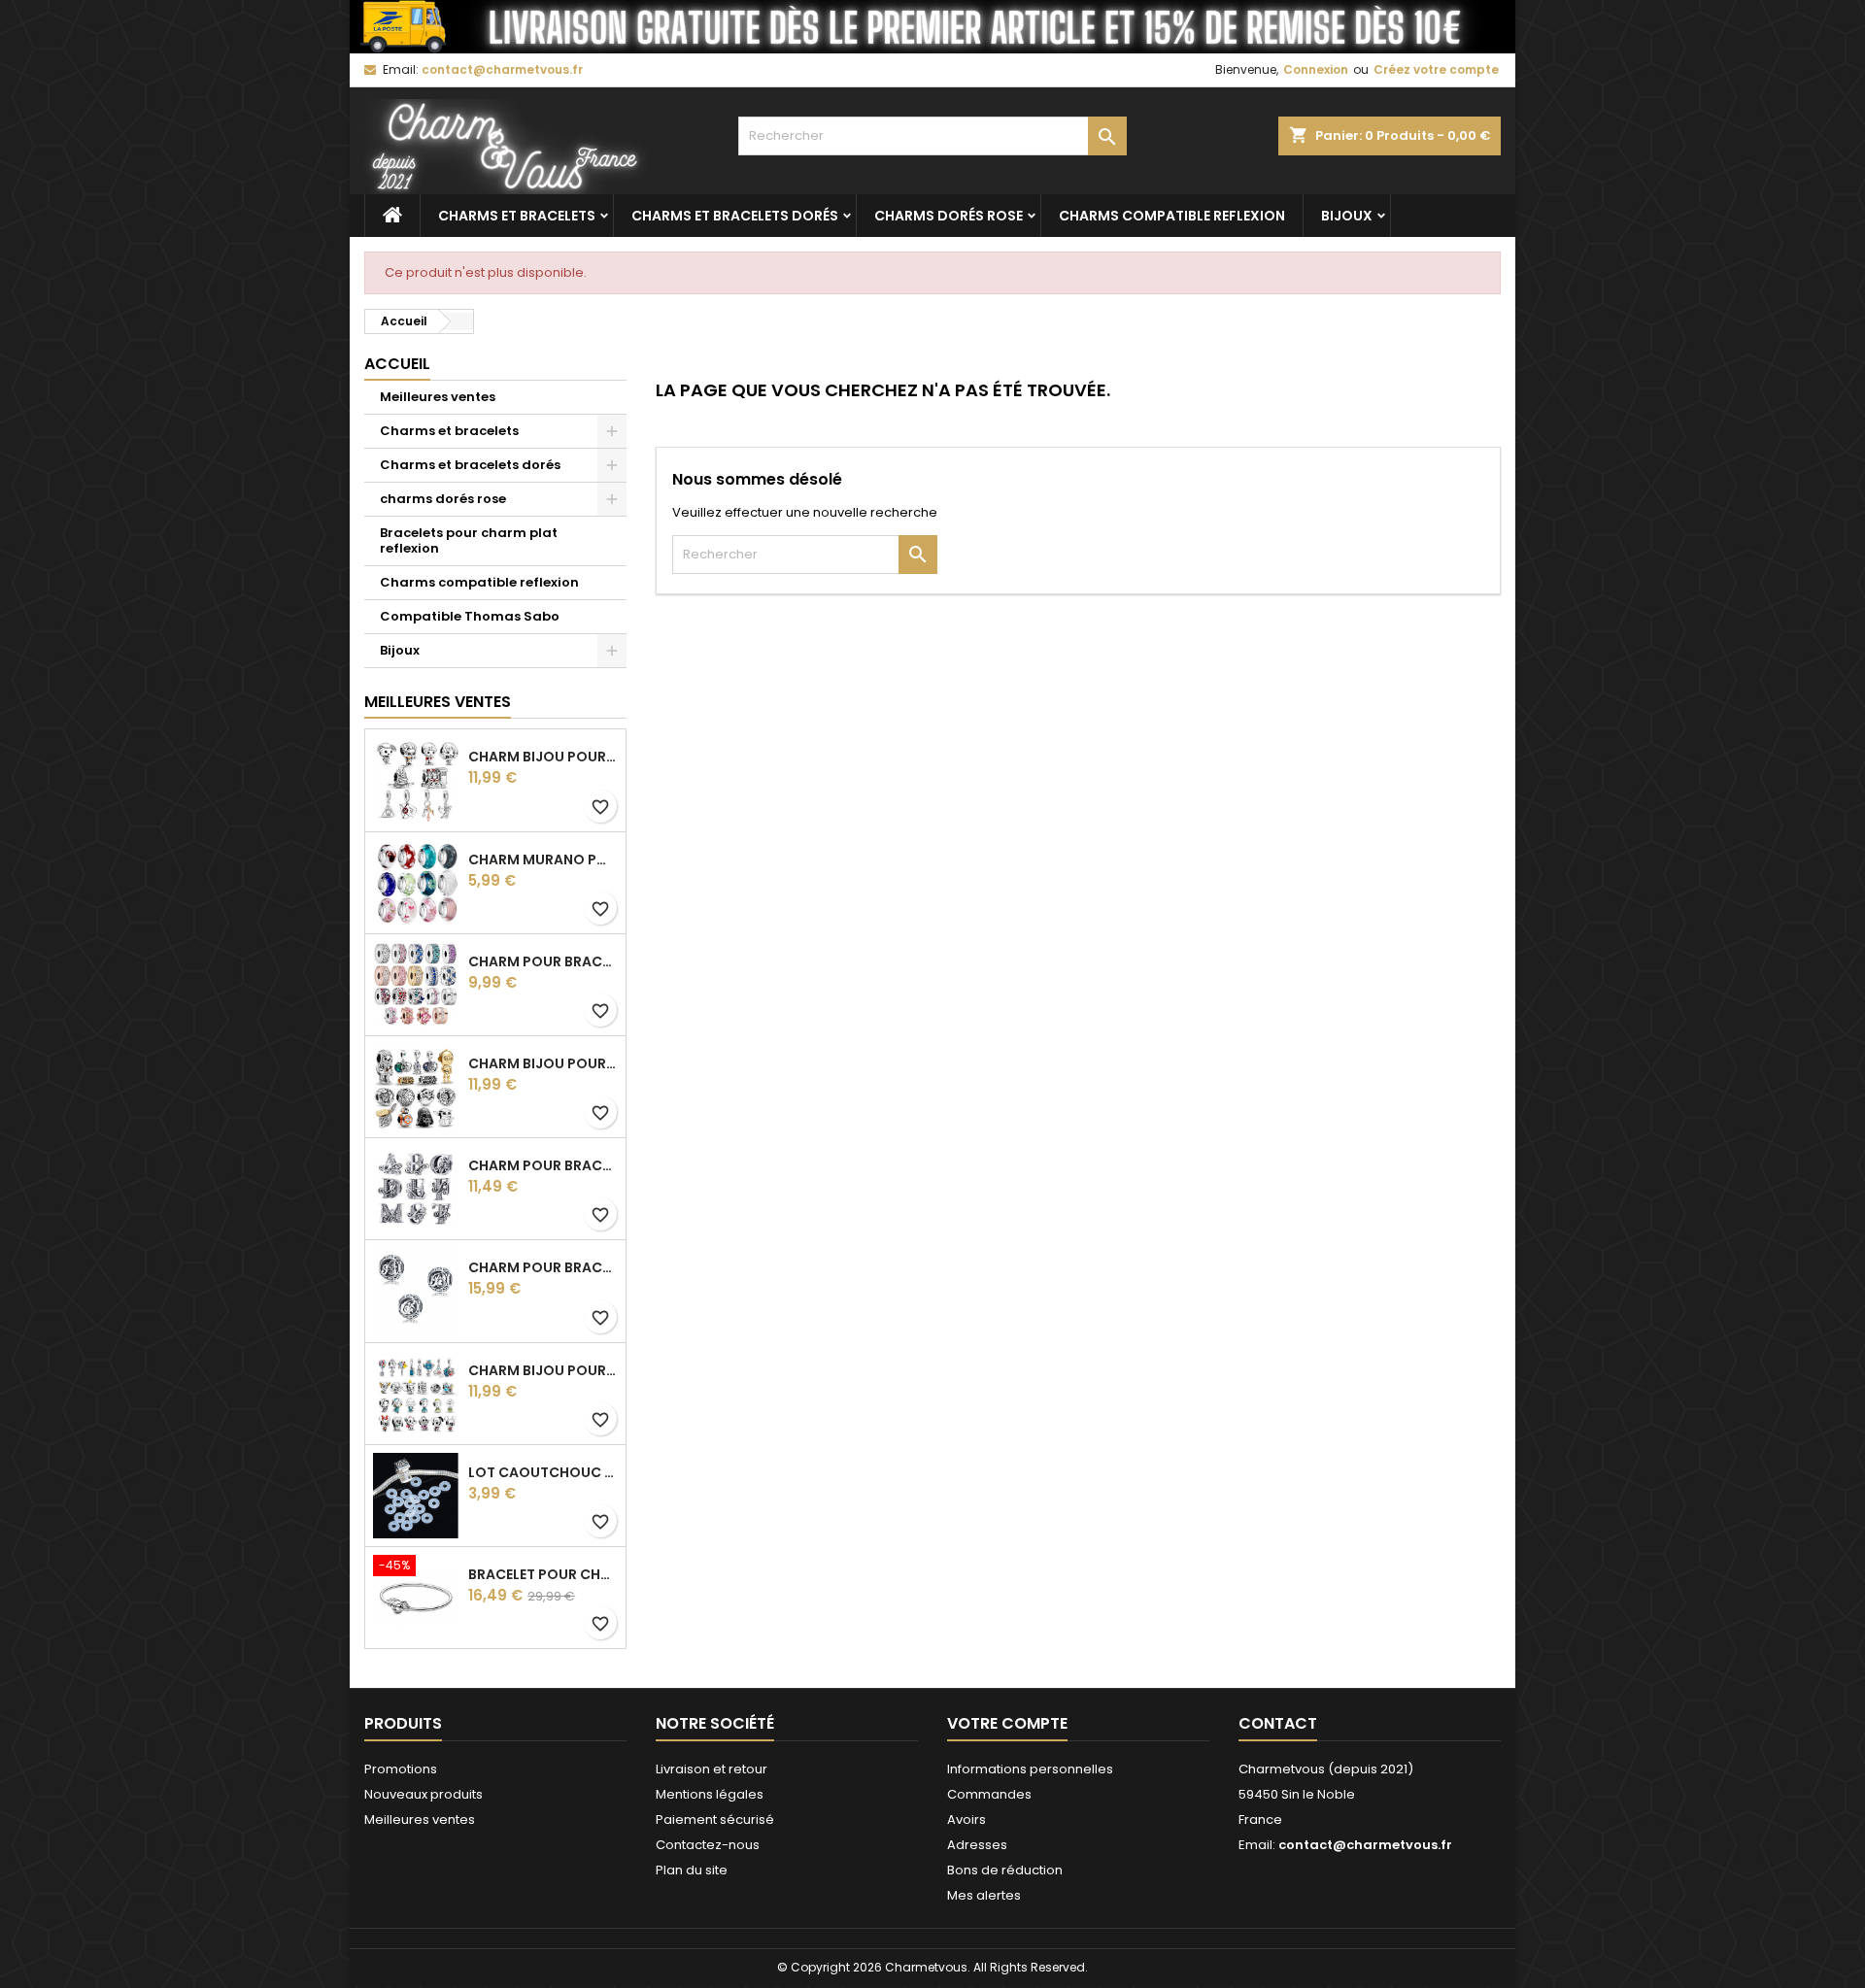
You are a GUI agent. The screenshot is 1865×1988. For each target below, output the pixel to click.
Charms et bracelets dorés (735, 216)
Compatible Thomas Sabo (470, 616)
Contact (1278, 1723)
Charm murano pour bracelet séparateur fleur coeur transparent (543, 859)
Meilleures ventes (438, 397)
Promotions (401, 1769)
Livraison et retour (712, 1769)
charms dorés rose (949, 216)
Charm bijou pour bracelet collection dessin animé (543, 1370)
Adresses (977, 1845)
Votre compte (1007, 1723)
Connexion (1316, 69)
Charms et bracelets (517, 216)
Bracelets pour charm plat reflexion (469, 540)
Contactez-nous (708, 1845)
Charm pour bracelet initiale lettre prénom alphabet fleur (543, 1165)
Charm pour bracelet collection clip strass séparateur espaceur (543, 961)
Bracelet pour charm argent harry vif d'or (543, 1574)
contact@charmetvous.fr (502, 69)
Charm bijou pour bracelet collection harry (543, 757)
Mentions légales (710, 1794)
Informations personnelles (1030, 1769)
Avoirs (966, 1820)
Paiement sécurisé (715, 1820)
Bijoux (1347, 216)
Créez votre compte (1436, 69)
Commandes (989, 1794)
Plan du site (692, 1870)
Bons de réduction (1005, 1870)
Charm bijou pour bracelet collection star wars (543, 1063)
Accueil (397, 364)
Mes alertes (984, 1895)
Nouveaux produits (424, 1794)
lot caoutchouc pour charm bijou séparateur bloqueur (543, 1472)
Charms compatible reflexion (1172, 216)
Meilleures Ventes (438, 702)
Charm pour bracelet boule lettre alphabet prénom (543, 1267)
